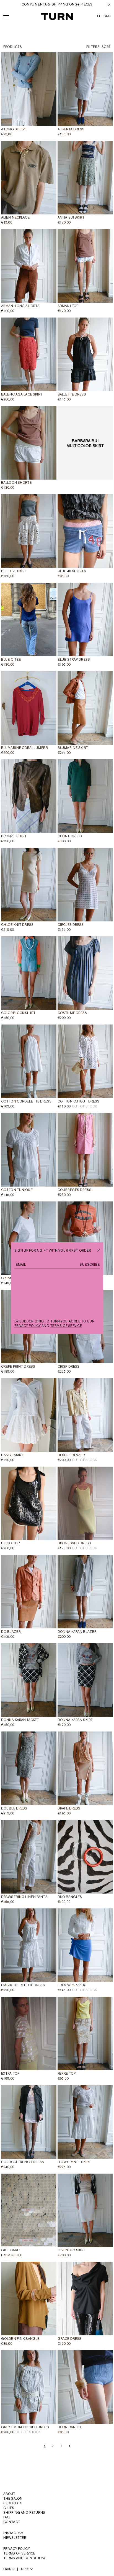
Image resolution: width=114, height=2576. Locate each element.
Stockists (13, 2503)
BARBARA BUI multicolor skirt (85, 443)
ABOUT (9, 2494)
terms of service (66, 1326)
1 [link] (45, 2446)
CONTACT (12, 2522)
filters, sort (99, 47)
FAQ (7, 2517)
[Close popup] (99, 1250)
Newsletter (15, 2538)
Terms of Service (19, 2553)
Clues (9, 2508)
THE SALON (13, 2499)
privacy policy (28, 1326)
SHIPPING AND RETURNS (24, 2513)
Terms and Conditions (25, 2558)
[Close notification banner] (109, 5)
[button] (6, 15)
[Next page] (69, 2446)
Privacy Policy (17, 2549)
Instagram (13, 2533)
